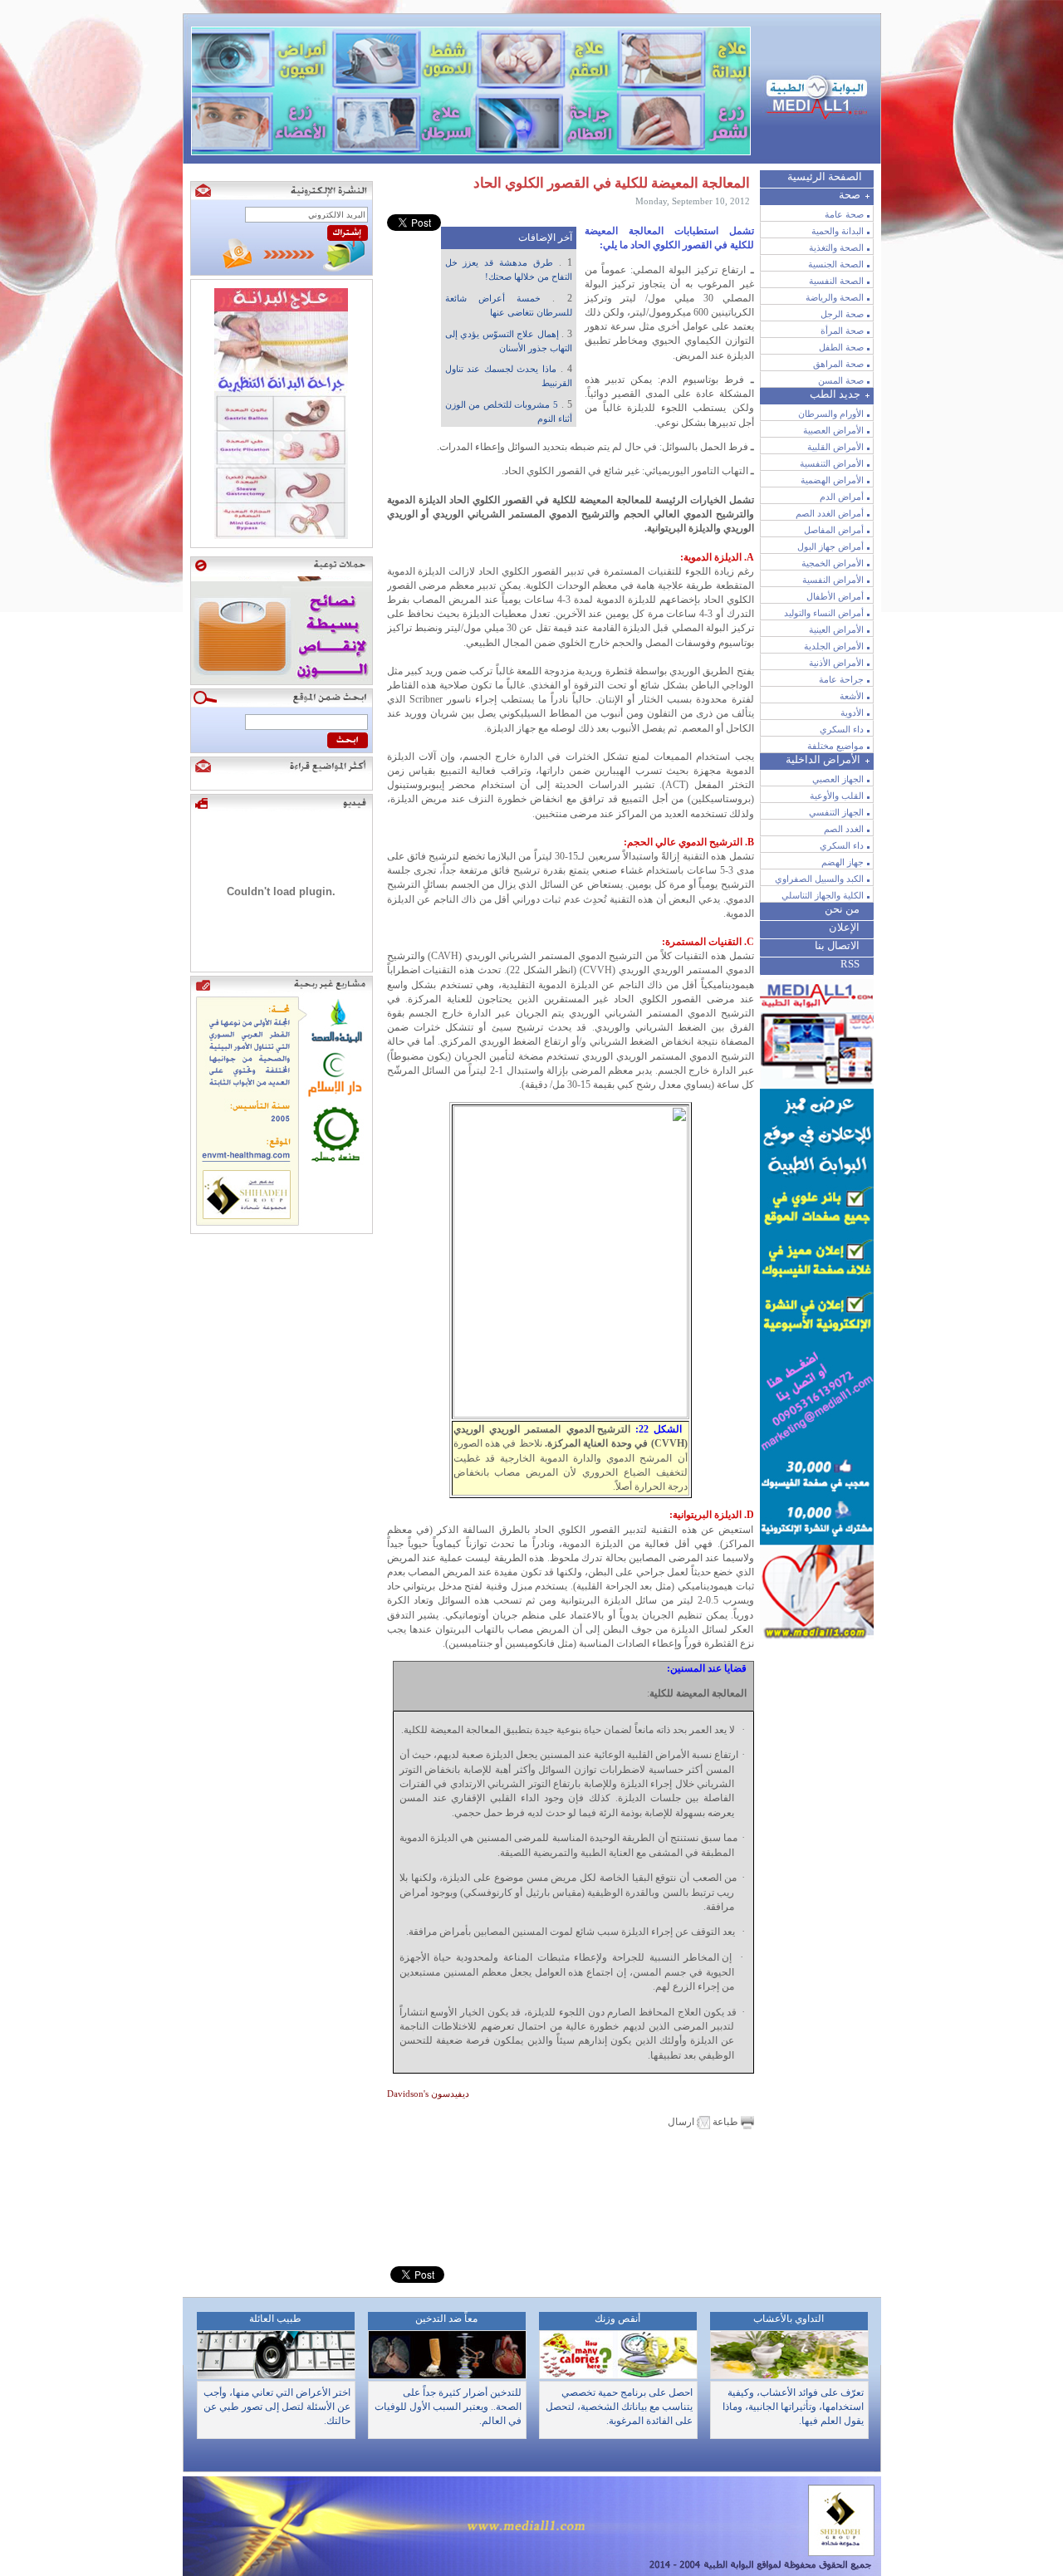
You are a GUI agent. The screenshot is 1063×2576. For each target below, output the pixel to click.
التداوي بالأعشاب (789, 2319)
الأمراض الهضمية (832, 480)
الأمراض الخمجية (833, 563)
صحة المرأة (842, 331)
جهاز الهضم (843, 862)
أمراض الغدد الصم (830, 513)
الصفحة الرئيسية (825, 176)
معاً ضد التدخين (446, 2319)
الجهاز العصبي (838, 779)
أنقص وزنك (617, 2319)
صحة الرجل (842, 314)
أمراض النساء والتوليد (824, 613)
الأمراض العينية (836, 629)
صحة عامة (844, 214)
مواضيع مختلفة (835, 746)
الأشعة (852, 696)
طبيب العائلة (275, 2319)
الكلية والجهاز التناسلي (823, 895)
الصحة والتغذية (836, 247)
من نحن (842, 909)
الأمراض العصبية (833, 430)
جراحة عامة (841, 679)
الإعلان (844, 927)
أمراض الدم (842, 497)
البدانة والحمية (838, 231)
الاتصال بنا (837, 945)
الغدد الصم (844, 829)
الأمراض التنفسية (832, 463)
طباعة (725, 2122)
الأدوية (852, 713)
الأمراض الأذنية (836, 663)
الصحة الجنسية (836, 264)
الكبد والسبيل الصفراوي (819, 879)
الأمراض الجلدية (834, 646)
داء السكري (842, 729)
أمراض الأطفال (835, 596)
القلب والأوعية (837, 796)
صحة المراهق (838, 364)
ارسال (682, 2122)
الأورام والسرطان (831, 414)
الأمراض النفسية (833, 580)
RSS (850, 964)
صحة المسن (841, 380)
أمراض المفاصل (834, 530)
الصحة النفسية (836, 281)
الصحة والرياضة (835, 297)
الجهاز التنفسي (836, 812)
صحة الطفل (841, 347)
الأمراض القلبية (835, 447)
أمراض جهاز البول (830, 546)
